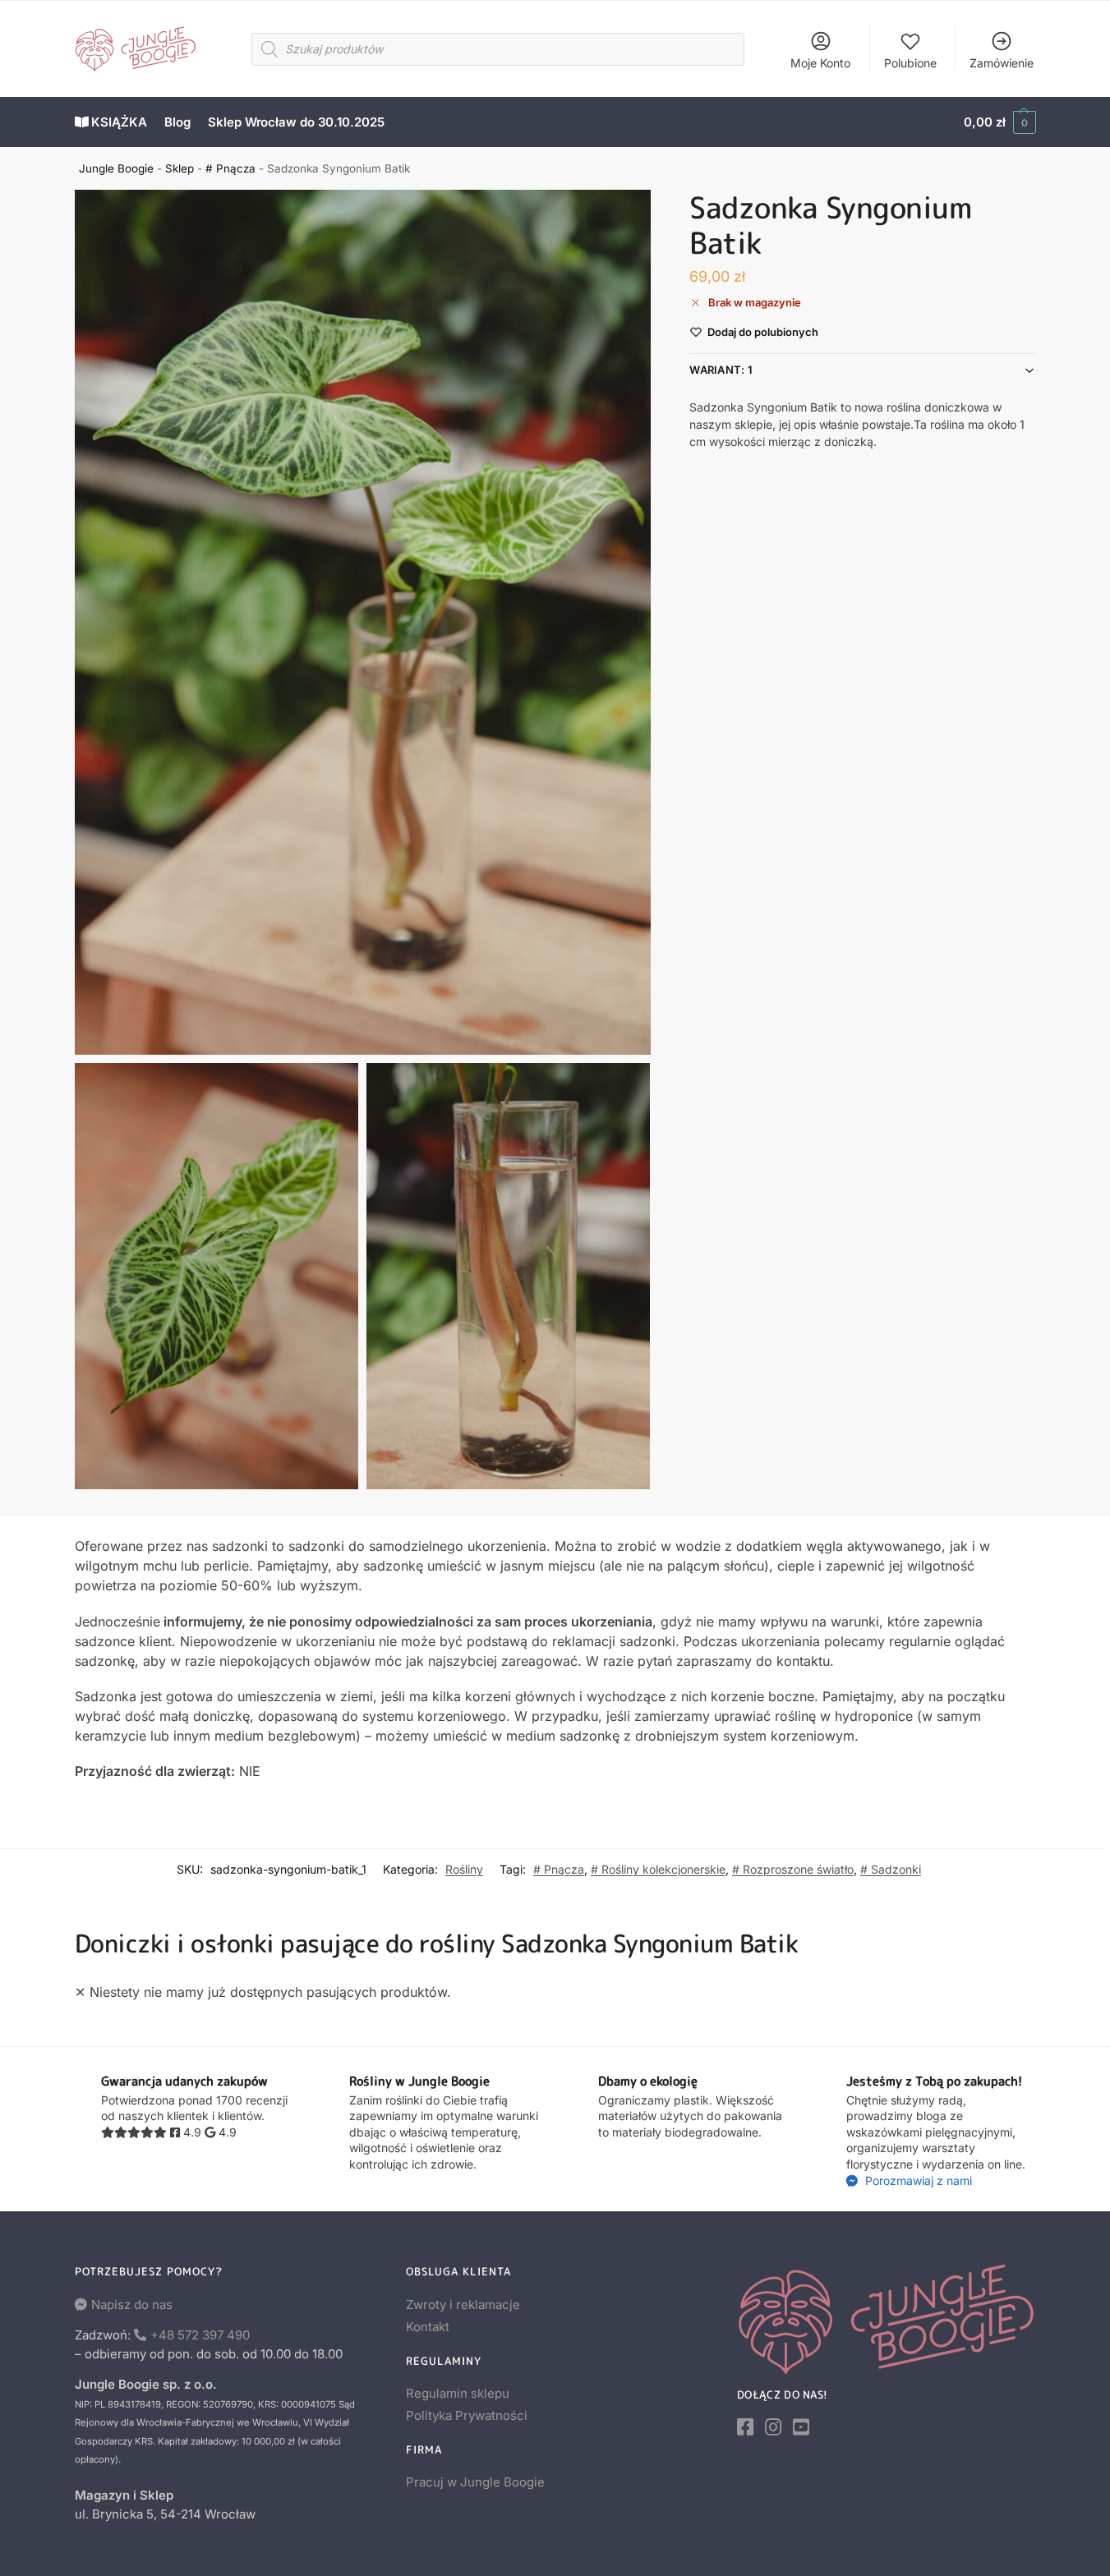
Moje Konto (820, 63)
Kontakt (428, 2327)
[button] (999, 122)
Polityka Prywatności (467, 2415)
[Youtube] (801, 2427)
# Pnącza (230, 168)
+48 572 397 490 (200, 2335)
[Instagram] (773, 2427)
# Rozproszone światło (793, 1869)
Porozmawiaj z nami (917, 2180)
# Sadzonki (891, 1869)
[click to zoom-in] (363, 622)
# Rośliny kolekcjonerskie (658, 1869)
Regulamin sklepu (458, 2393)
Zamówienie (1002, 63)
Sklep (180, 168)
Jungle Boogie (116, 168)
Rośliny (464, 1869)
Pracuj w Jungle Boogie (475, 2482)
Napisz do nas (132, 2305)
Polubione (910, 63)
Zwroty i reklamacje (463, 2305)
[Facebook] (745, 2427)
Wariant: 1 (721, 370)
